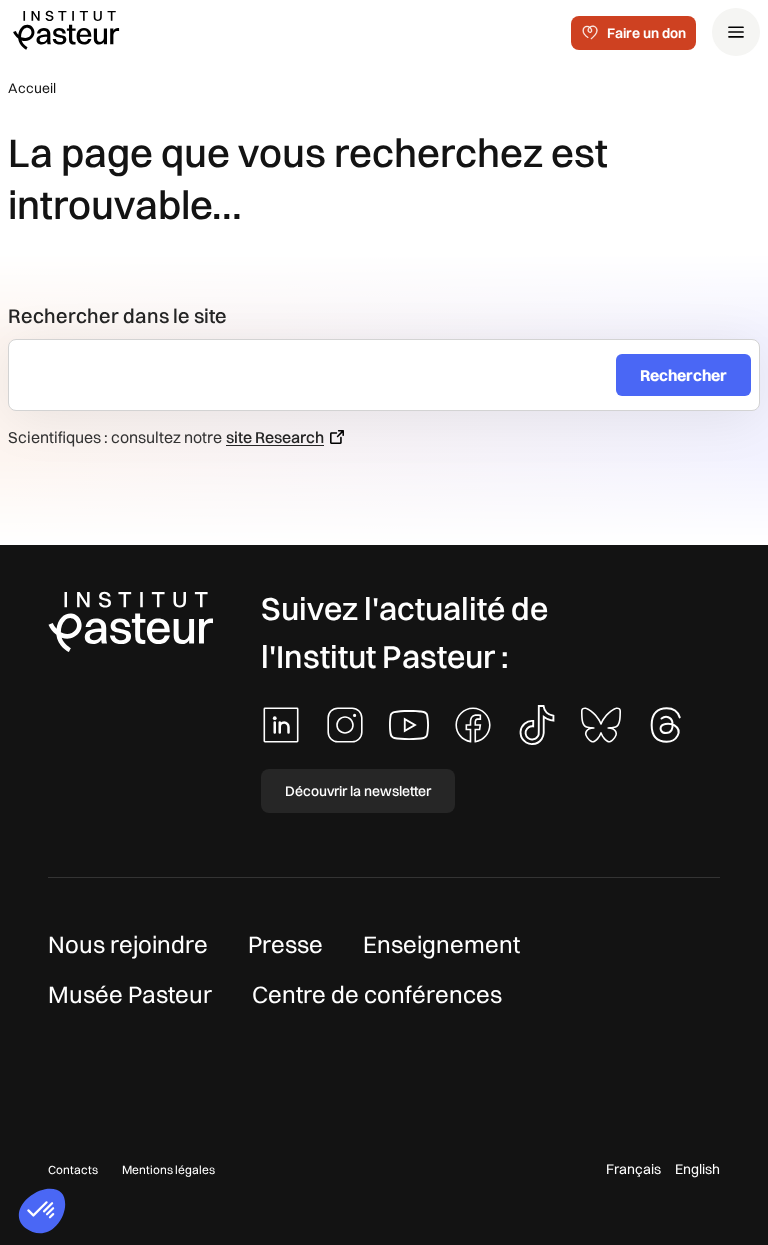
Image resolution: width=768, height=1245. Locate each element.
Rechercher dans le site (117, 315)
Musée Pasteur (130, 994)
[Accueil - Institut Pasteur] (66, 29)
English (697, 1169)
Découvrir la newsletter (358, 791)
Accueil (32, 88)
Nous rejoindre (128, 944)
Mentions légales (168, 1169)
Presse (285, 944)
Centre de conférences (377, 994)
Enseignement (441, 944)
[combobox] (320, 375)
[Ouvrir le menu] (736, 32)
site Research (275, 437)
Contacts (73, 1169)
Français (633, 1169)
